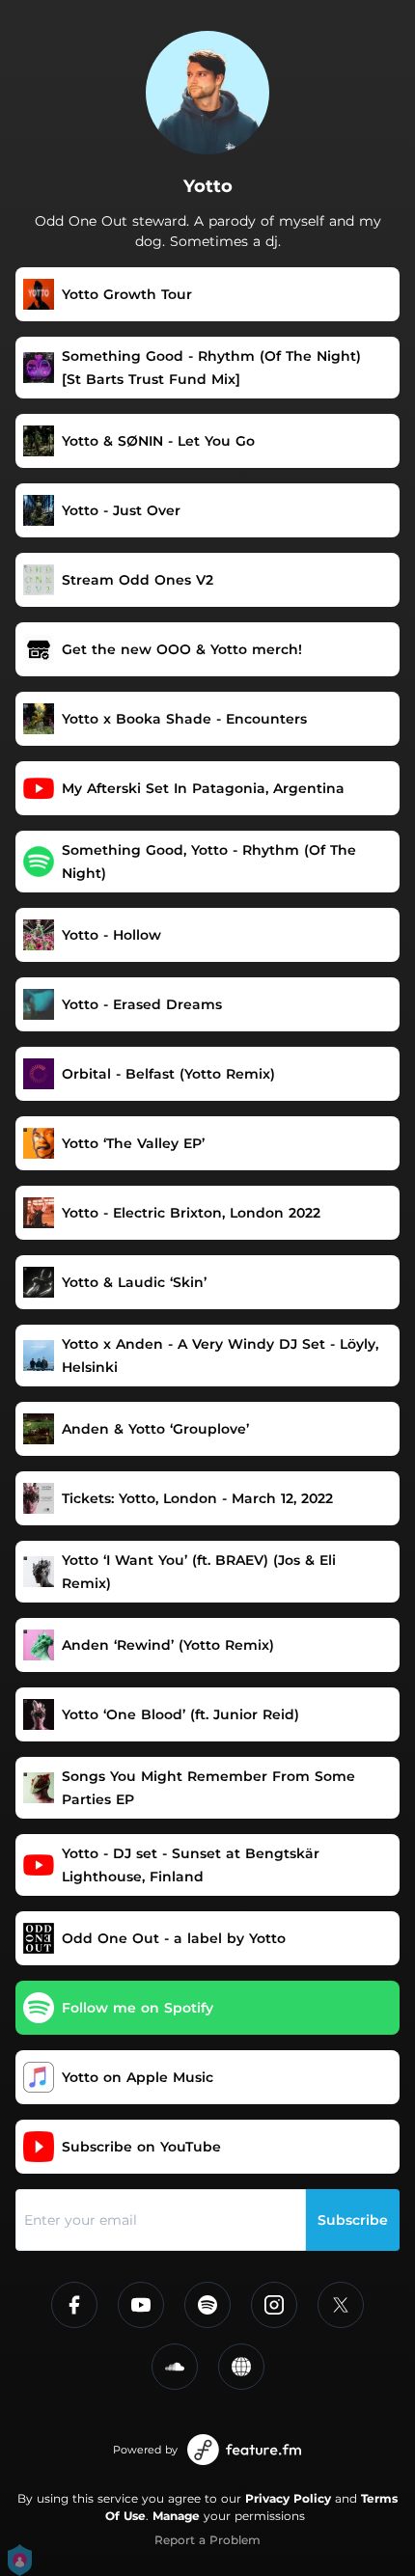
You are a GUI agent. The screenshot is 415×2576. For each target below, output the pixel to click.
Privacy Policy (288, 2498)
